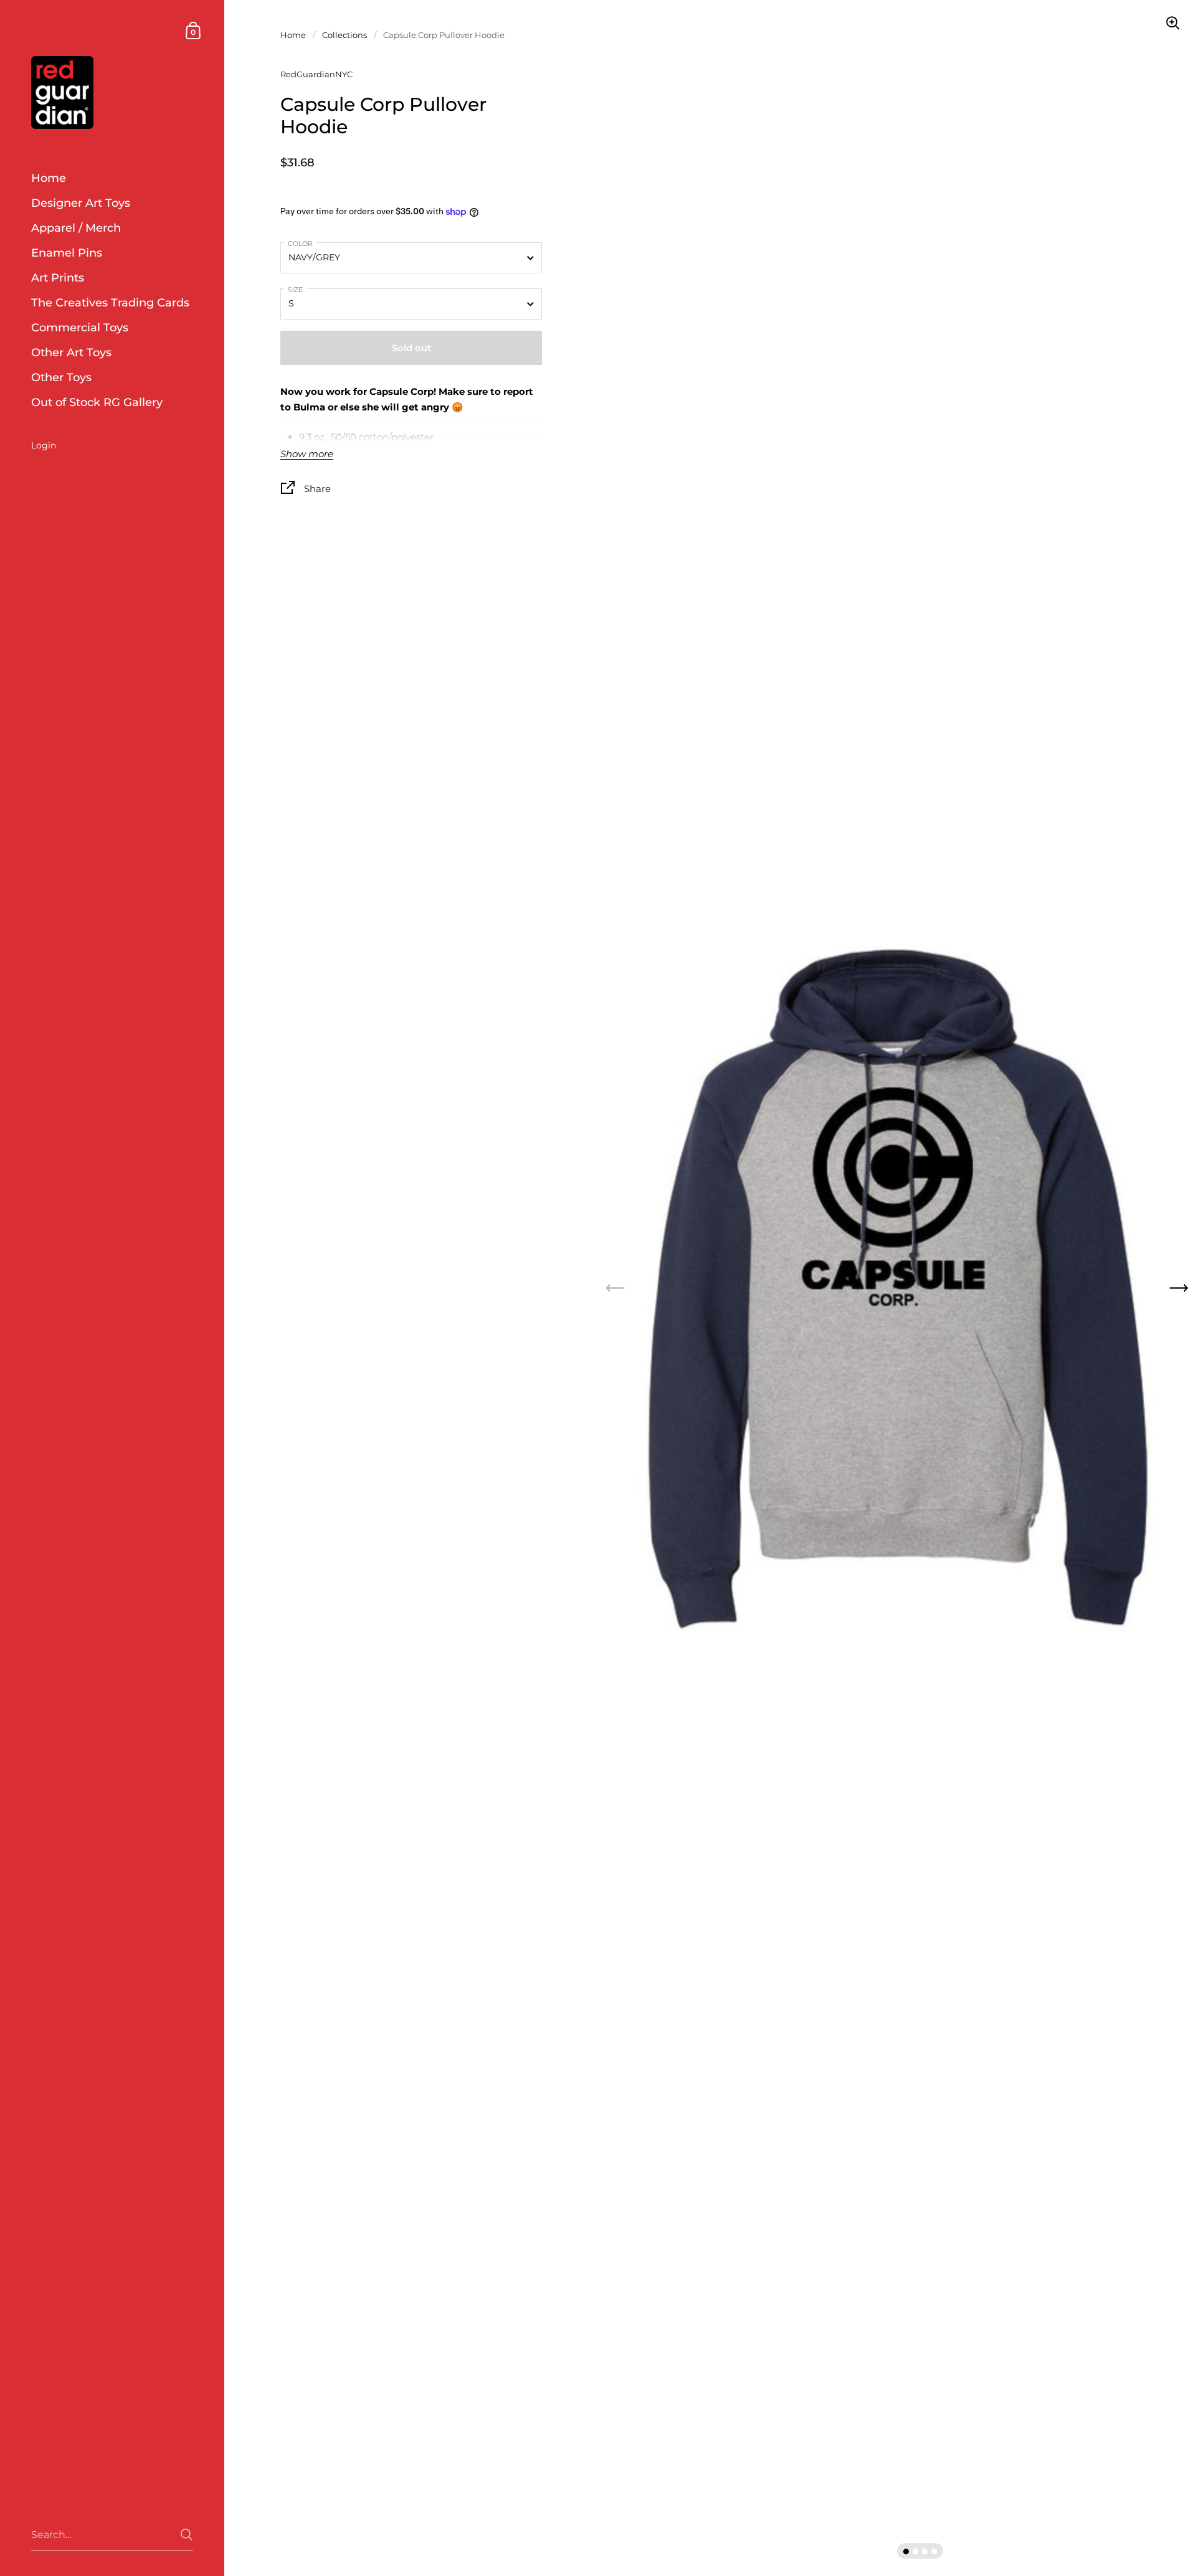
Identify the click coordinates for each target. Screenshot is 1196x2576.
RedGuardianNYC (316, 74)
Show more (307, 454)
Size (295, 290)
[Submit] (187, 2535)
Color (300, 244)
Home (293, 35)
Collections (344, 35)
